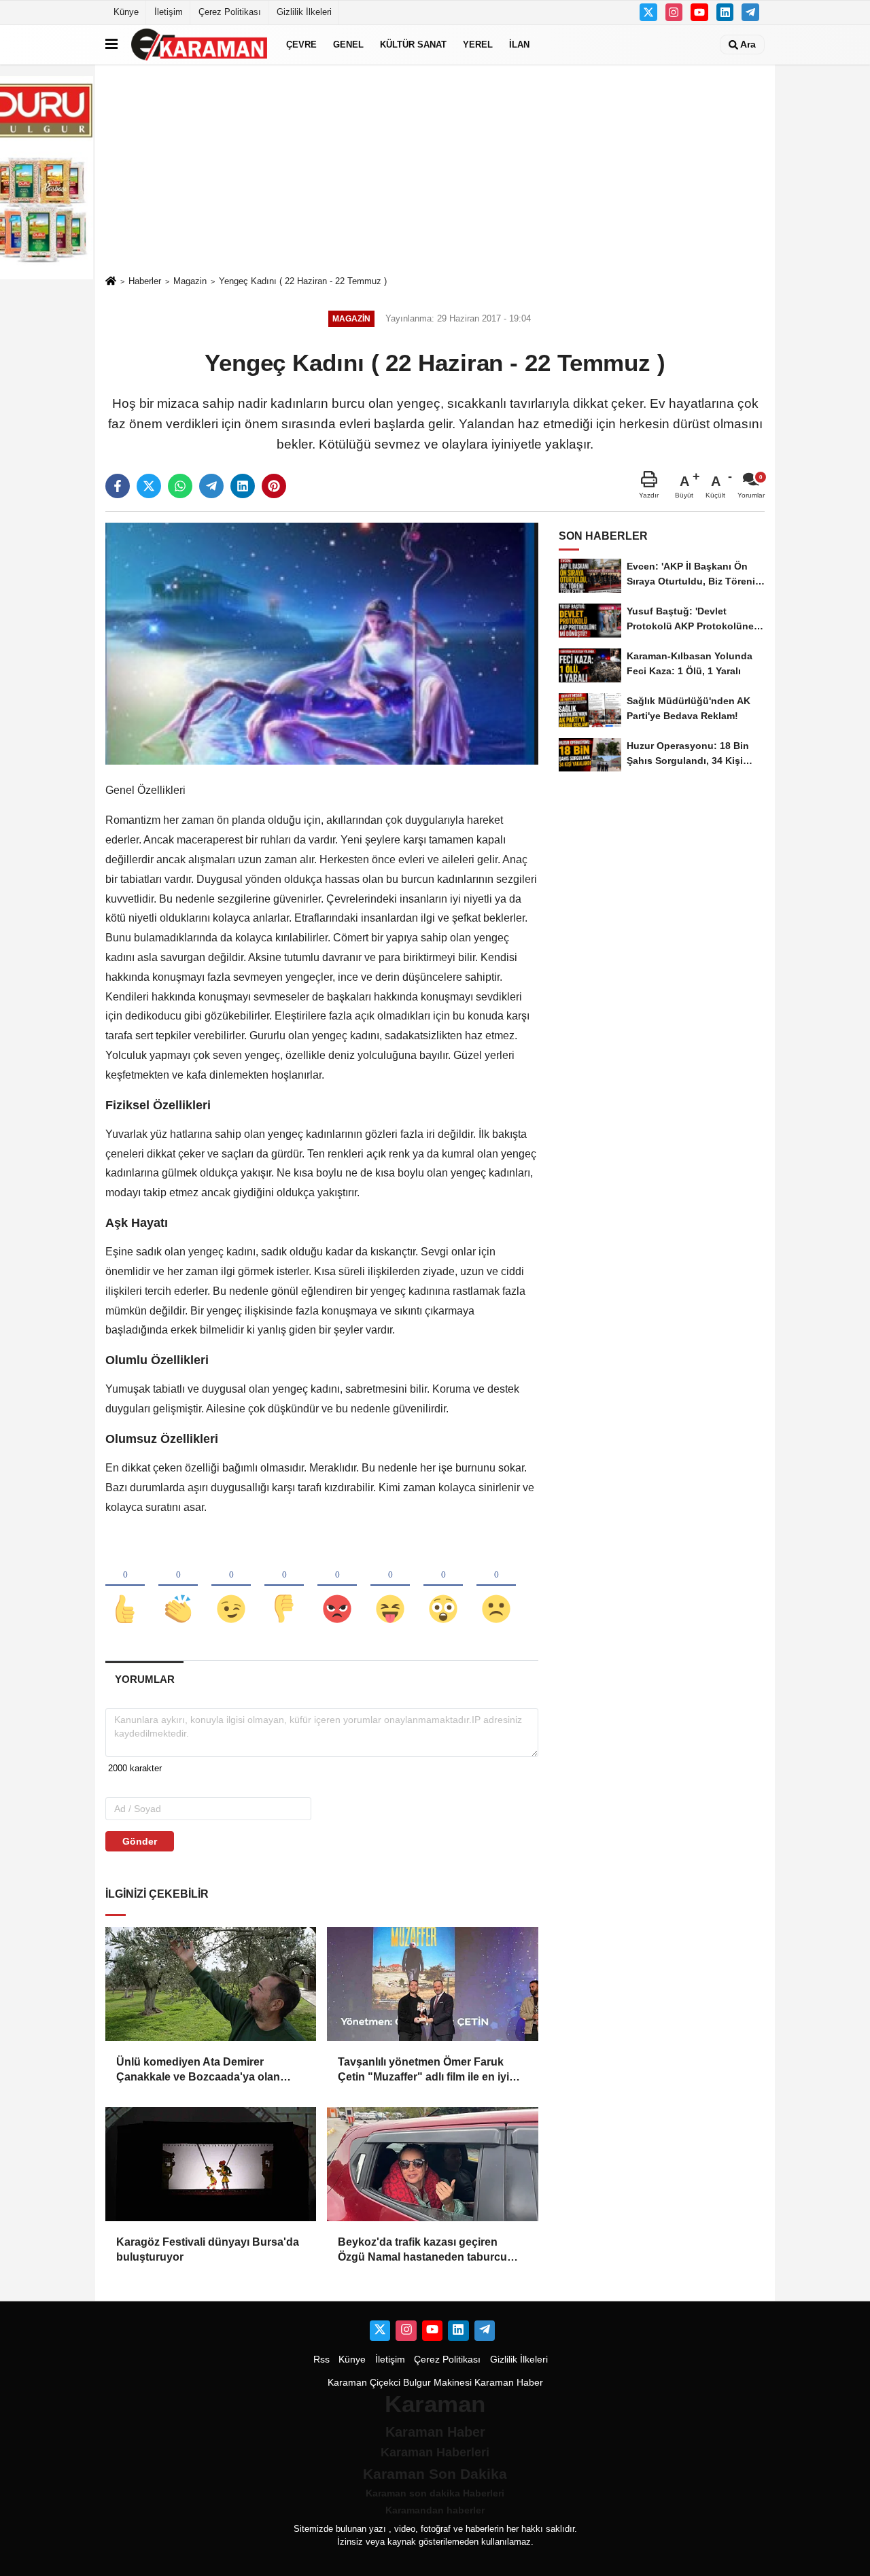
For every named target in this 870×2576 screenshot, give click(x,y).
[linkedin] (243, 486)
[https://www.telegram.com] (750, 12)
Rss (321, 2360)
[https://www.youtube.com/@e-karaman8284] (699, 12)
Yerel (478, 45)
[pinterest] (274, 486)
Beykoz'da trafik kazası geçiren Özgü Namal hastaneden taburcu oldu (422, 2251)
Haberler (145, 281)
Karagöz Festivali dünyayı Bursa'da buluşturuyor (208, 2249)
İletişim (169, 12)
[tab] (144, 1679)
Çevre (301, 45)
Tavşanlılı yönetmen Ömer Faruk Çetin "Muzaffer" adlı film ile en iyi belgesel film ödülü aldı (423, 2071)
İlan (519, 45)
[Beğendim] (125, 1586)
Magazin (190, 281)
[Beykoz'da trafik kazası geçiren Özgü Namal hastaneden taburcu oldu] (432, 2164)
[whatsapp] (180, 486)
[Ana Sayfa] (111, 282)
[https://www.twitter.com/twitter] (648, 12)
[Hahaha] (390, 1586)
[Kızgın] (337, 1586)
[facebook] (118, 486)
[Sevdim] (231, 1586)
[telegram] (211, 486)
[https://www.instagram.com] (674, 12)
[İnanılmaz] (443, 1586)
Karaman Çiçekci (364, 2383)
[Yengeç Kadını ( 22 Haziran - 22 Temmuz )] (322, 643)
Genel (348, 45)
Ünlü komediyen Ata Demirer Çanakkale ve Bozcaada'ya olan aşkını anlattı (198, 2071)
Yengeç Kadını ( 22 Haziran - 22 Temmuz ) (303, 281)
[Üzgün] (496, 1586)
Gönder (140, 1841)
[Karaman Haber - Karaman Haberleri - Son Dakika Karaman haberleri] (199, 45)
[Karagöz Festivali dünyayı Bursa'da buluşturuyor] (211, 2164)
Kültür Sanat (413, 45)
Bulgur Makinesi (437, 2383)
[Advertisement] (435, 169)
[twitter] (149, 486)
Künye (126, 12)
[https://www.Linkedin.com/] (725, 12)
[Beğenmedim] (284, 1586)
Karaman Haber (509, 2383)
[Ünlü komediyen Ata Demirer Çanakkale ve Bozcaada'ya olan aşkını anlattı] (211, 1984)
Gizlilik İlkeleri (304, 12)
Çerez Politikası (230, 12)
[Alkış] (178, 1586)
